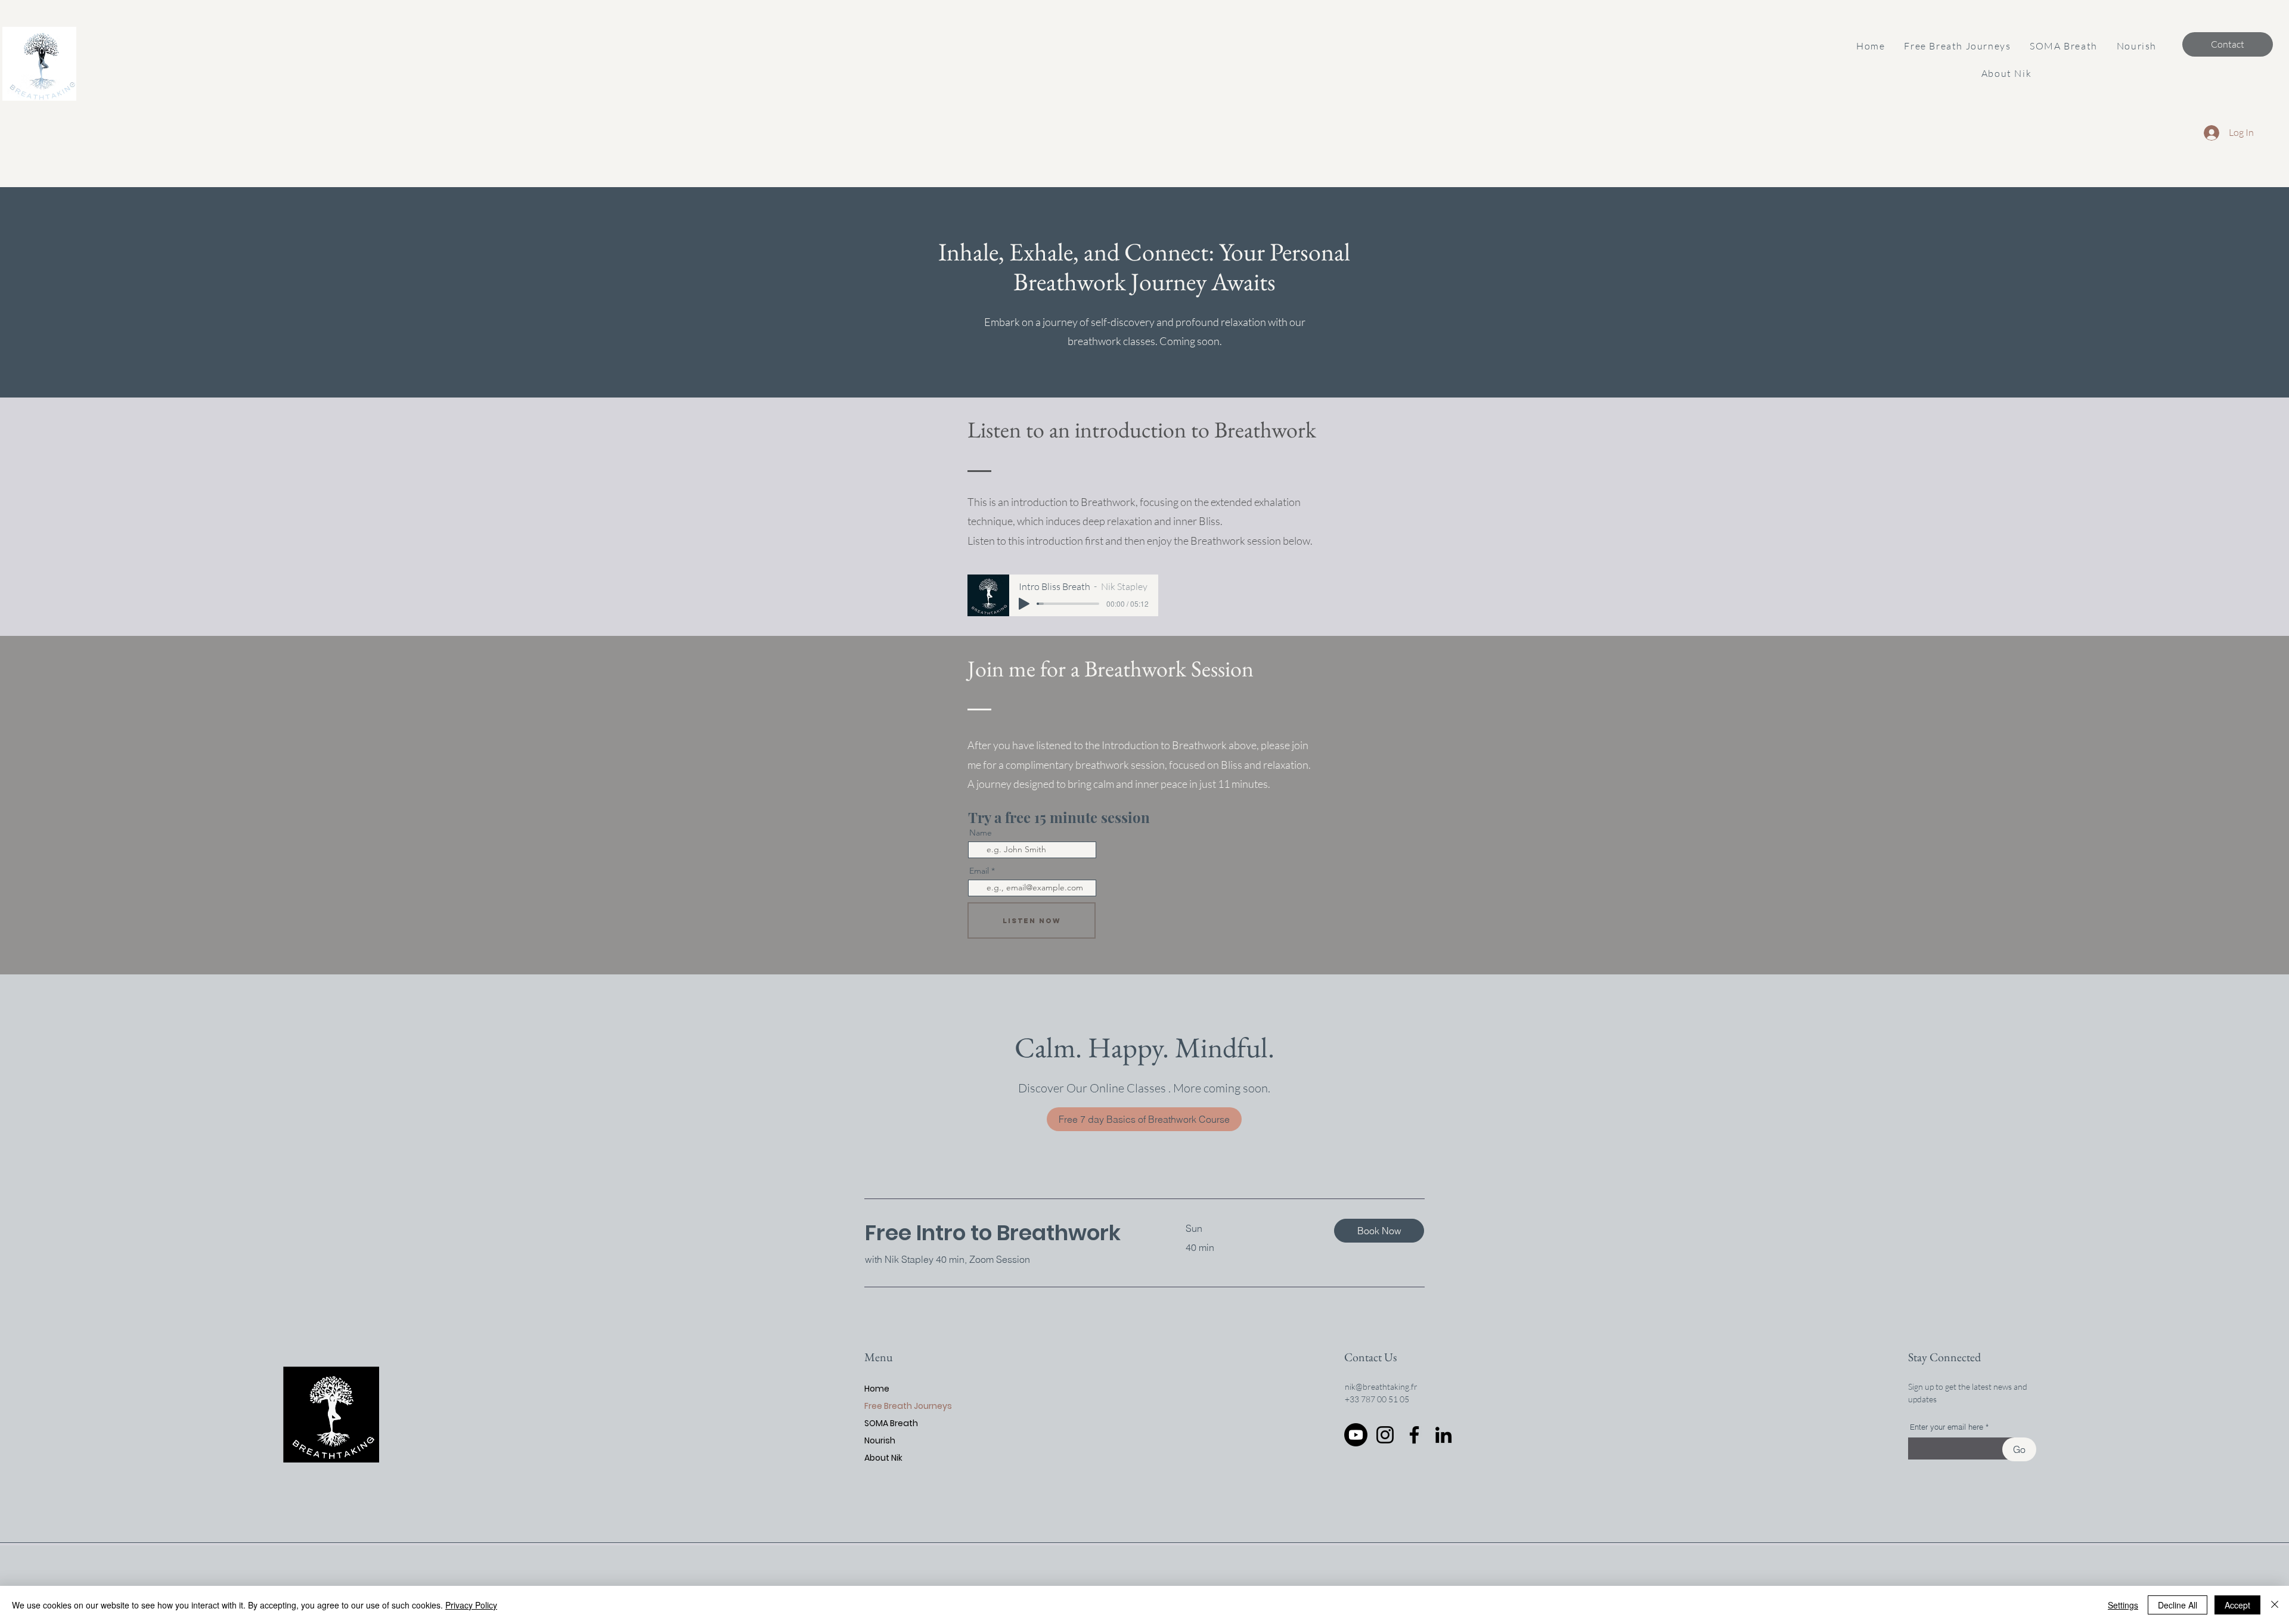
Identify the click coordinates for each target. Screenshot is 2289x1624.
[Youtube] (1356, 1435)
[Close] (2275, 1605)
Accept (2237, 1605)
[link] (1011, 1233)
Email (979, 871)
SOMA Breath (891, 1423)
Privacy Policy (471, 1605)
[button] (1957, 46)
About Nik (883, 1458)
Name (981, 833)
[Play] (1024, 604)
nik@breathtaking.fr (1381, 1387)
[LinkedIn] (1443, 1435)
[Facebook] (1414, 1435)
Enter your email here (1947, 1427)
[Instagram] (1385, 1435)
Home (877, 1389)
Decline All (2178, 1605)
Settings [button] (2123, 1605)
